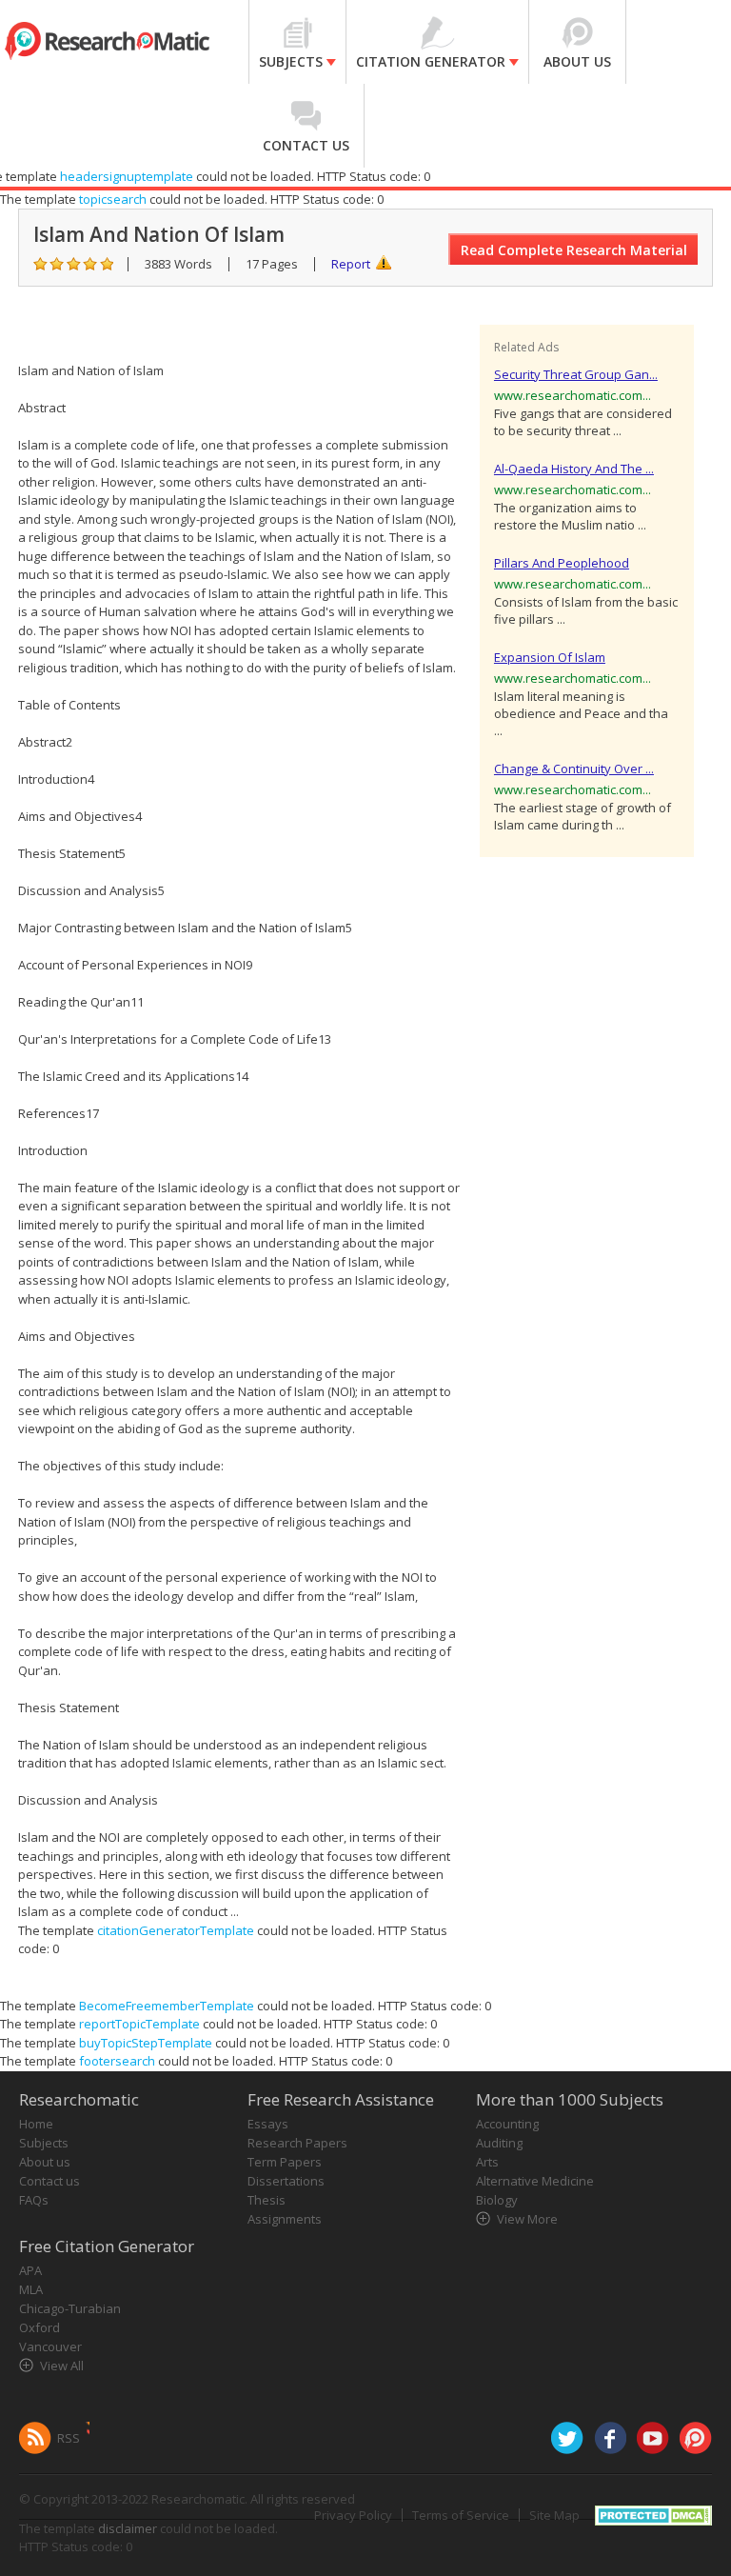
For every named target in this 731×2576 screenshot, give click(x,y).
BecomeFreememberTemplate (167, 2006)
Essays (268, 2124)
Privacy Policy (353, 2515)
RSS (69, 2438)
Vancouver (50, 2346)
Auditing (499, 2143)
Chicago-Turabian (70, 2308)
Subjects (44, 2143)
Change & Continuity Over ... (574, 769)
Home (36, 2124)
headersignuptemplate (127, 176)
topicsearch (113, 199)
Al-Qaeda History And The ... (574, 469)
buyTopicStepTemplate (146, 2043)
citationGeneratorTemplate (176, 1930)
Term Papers (285, 2162)
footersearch (117, 2061)
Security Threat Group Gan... (576, 374)
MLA (31, 2289)
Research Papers (297, 2143)
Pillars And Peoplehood (562, 563)
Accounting (507, 2124)
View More (527, 2219)
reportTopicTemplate (139, 2024)
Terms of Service (461, 2515)
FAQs (34, 2200)
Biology (497, 2200)
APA (30, 2270)
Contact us (49, 2181)
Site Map (554, 2515)
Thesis (267, 2200)
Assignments (285, 2219)
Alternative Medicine (535, 2181)
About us (45, 2162)
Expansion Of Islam (550, 657)
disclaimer (128, 2528)
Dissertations (286, 2181)
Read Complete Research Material (574, 250)
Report (351, 264)
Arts (487, 2162)
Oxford (40, 2327)
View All (62, 2366)
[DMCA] (653, 2513)
